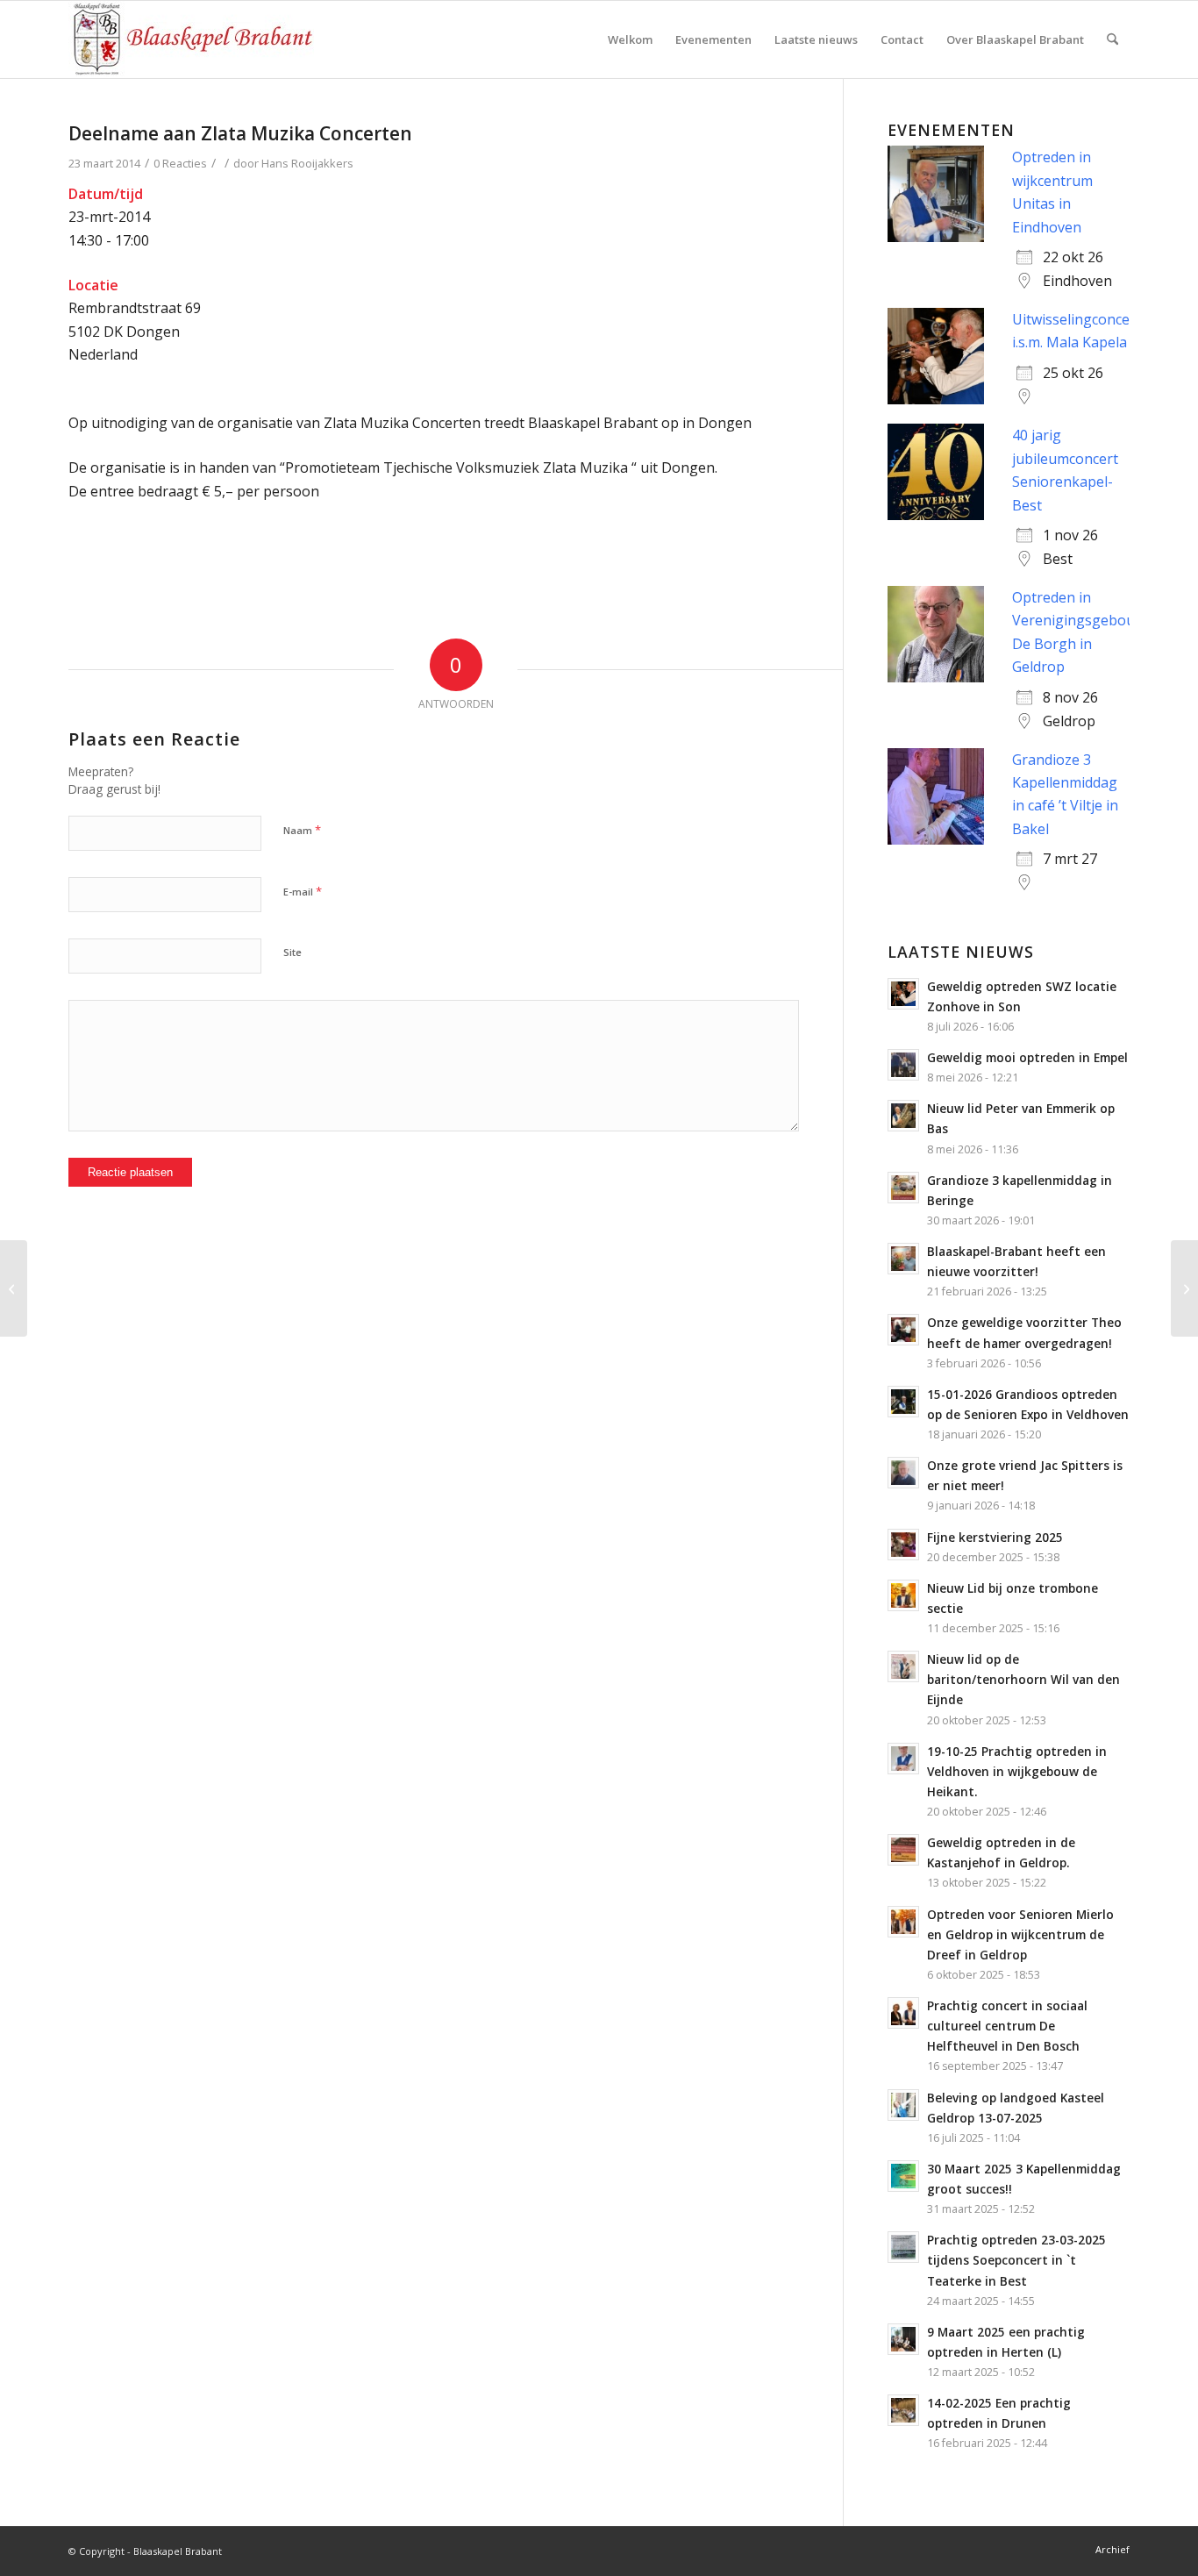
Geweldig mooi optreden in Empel (1027, 1057)
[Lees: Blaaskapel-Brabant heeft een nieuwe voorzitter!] (903, 1259)
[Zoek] (1112, 39)
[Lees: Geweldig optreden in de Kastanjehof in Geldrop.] (903, 1850)
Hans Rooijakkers (307, 163)
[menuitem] (630, 39)
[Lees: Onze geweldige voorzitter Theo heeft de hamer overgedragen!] (903, 1330)
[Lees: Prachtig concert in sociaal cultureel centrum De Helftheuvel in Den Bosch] (903, 2013)
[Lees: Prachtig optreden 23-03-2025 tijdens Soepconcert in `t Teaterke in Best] (903, 2247)
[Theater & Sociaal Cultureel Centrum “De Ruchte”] (14, 1288)
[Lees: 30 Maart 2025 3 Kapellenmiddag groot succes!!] (903, 2176)
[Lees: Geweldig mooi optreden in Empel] (903, 1065)
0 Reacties (180, 163)
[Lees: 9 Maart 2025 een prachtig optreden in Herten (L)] (903, 2339)
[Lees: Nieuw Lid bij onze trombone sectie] (903, 1595)
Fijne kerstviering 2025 (995, 1537)
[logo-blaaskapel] (191, 39)
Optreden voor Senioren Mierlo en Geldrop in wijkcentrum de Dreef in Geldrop (1020, 1934)
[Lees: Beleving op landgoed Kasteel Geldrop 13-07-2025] (903, 2105)
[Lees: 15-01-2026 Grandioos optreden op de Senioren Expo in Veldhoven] (903, 1402)
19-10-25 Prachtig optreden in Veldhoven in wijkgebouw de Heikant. (1017, 1771)
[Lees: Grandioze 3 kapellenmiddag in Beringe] (903, 1188)
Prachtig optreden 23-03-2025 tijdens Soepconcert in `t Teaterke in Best (1016, 2260)
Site (292, 952)
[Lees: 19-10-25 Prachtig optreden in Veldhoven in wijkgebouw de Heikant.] (903, 1759)
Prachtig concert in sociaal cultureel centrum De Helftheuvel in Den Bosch (1007, 2026)
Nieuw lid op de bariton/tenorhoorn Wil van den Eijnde (1023, 1679)
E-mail (303, 891)
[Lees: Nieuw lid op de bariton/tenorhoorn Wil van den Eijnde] (903, 1666)
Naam (302, 830)
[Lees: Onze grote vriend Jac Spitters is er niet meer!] (903, 1473)
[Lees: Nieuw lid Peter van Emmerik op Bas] (903, 1116)
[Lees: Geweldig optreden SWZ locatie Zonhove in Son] (903, 994)
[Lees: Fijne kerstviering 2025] (903, 1545)
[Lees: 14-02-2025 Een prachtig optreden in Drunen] (903, 2410)
